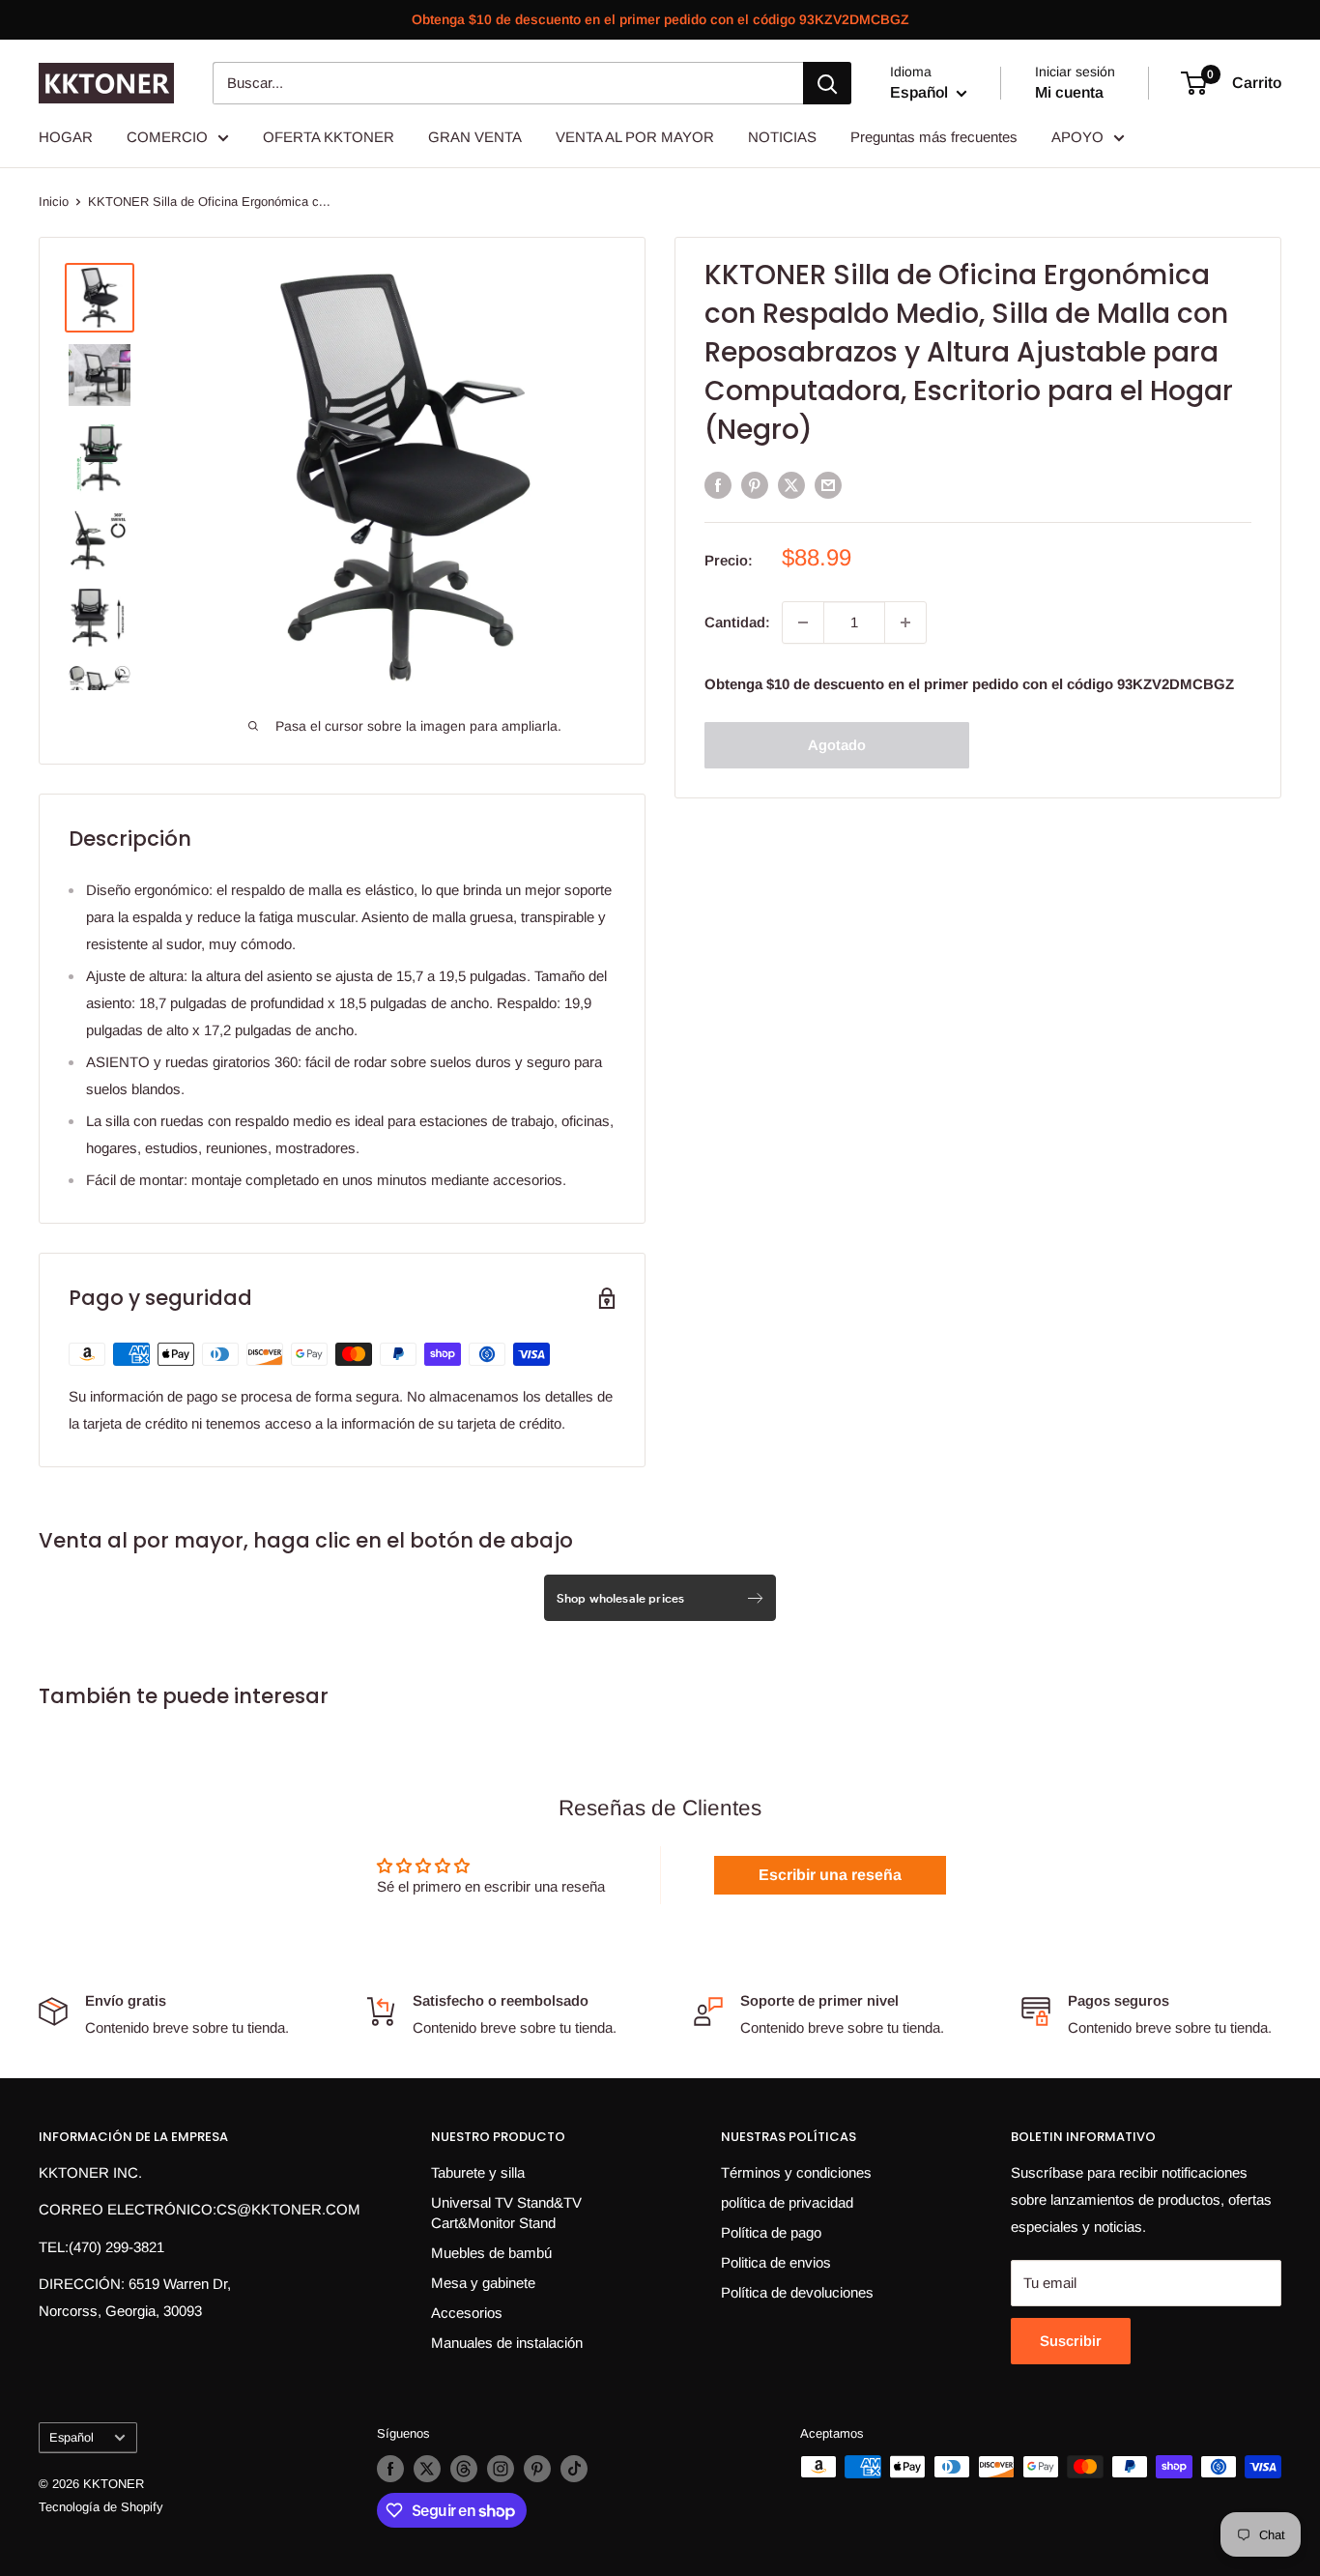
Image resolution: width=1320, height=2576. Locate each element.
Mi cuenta (1069, 92)
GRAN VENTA (475, 137)
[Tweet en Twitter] (791, 485)
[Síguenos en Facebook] (390, 2469)
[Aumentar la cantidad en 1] (905, 622)
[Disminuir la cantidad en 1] (803, 622)
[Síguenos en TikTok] (574, 2469)
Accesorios (467, 2313)
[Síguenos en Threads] (464, 2469)
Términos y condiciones (796, 2172)
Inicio (54, 202)
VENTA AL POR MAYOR (635, 137)
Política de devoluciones (797, 2292)
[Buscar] (827, 83)
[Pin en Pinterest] (755, 485)
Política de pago (771, 2232)
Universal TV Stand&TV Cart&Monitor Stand (506, 2213)
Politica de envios (776, 2262)
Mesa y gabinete (483, 2283)
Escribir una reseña (830, 1875)
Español (72, 2437)
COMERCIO (167, 137)
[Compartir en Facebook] (718, 485)
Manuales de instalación (507, 2343)
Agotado (837, 745)
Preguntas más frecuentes (934, 137)
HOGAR (66, 137)
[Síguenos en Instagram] (501, 2469)
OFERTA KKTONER (329, 137)
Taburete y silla (478, 2172)
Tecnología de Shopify (101, 2507)
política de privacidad (787, 2202)
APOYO (1077, 137)
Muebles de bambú (491, 2253)
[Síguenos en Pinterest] (537, 2469)
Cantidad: (737, 622)
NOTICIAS (782, 137)
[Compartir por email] (828, 485)
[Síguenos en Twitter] (427, 2469)
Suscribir (1071, 2341)
